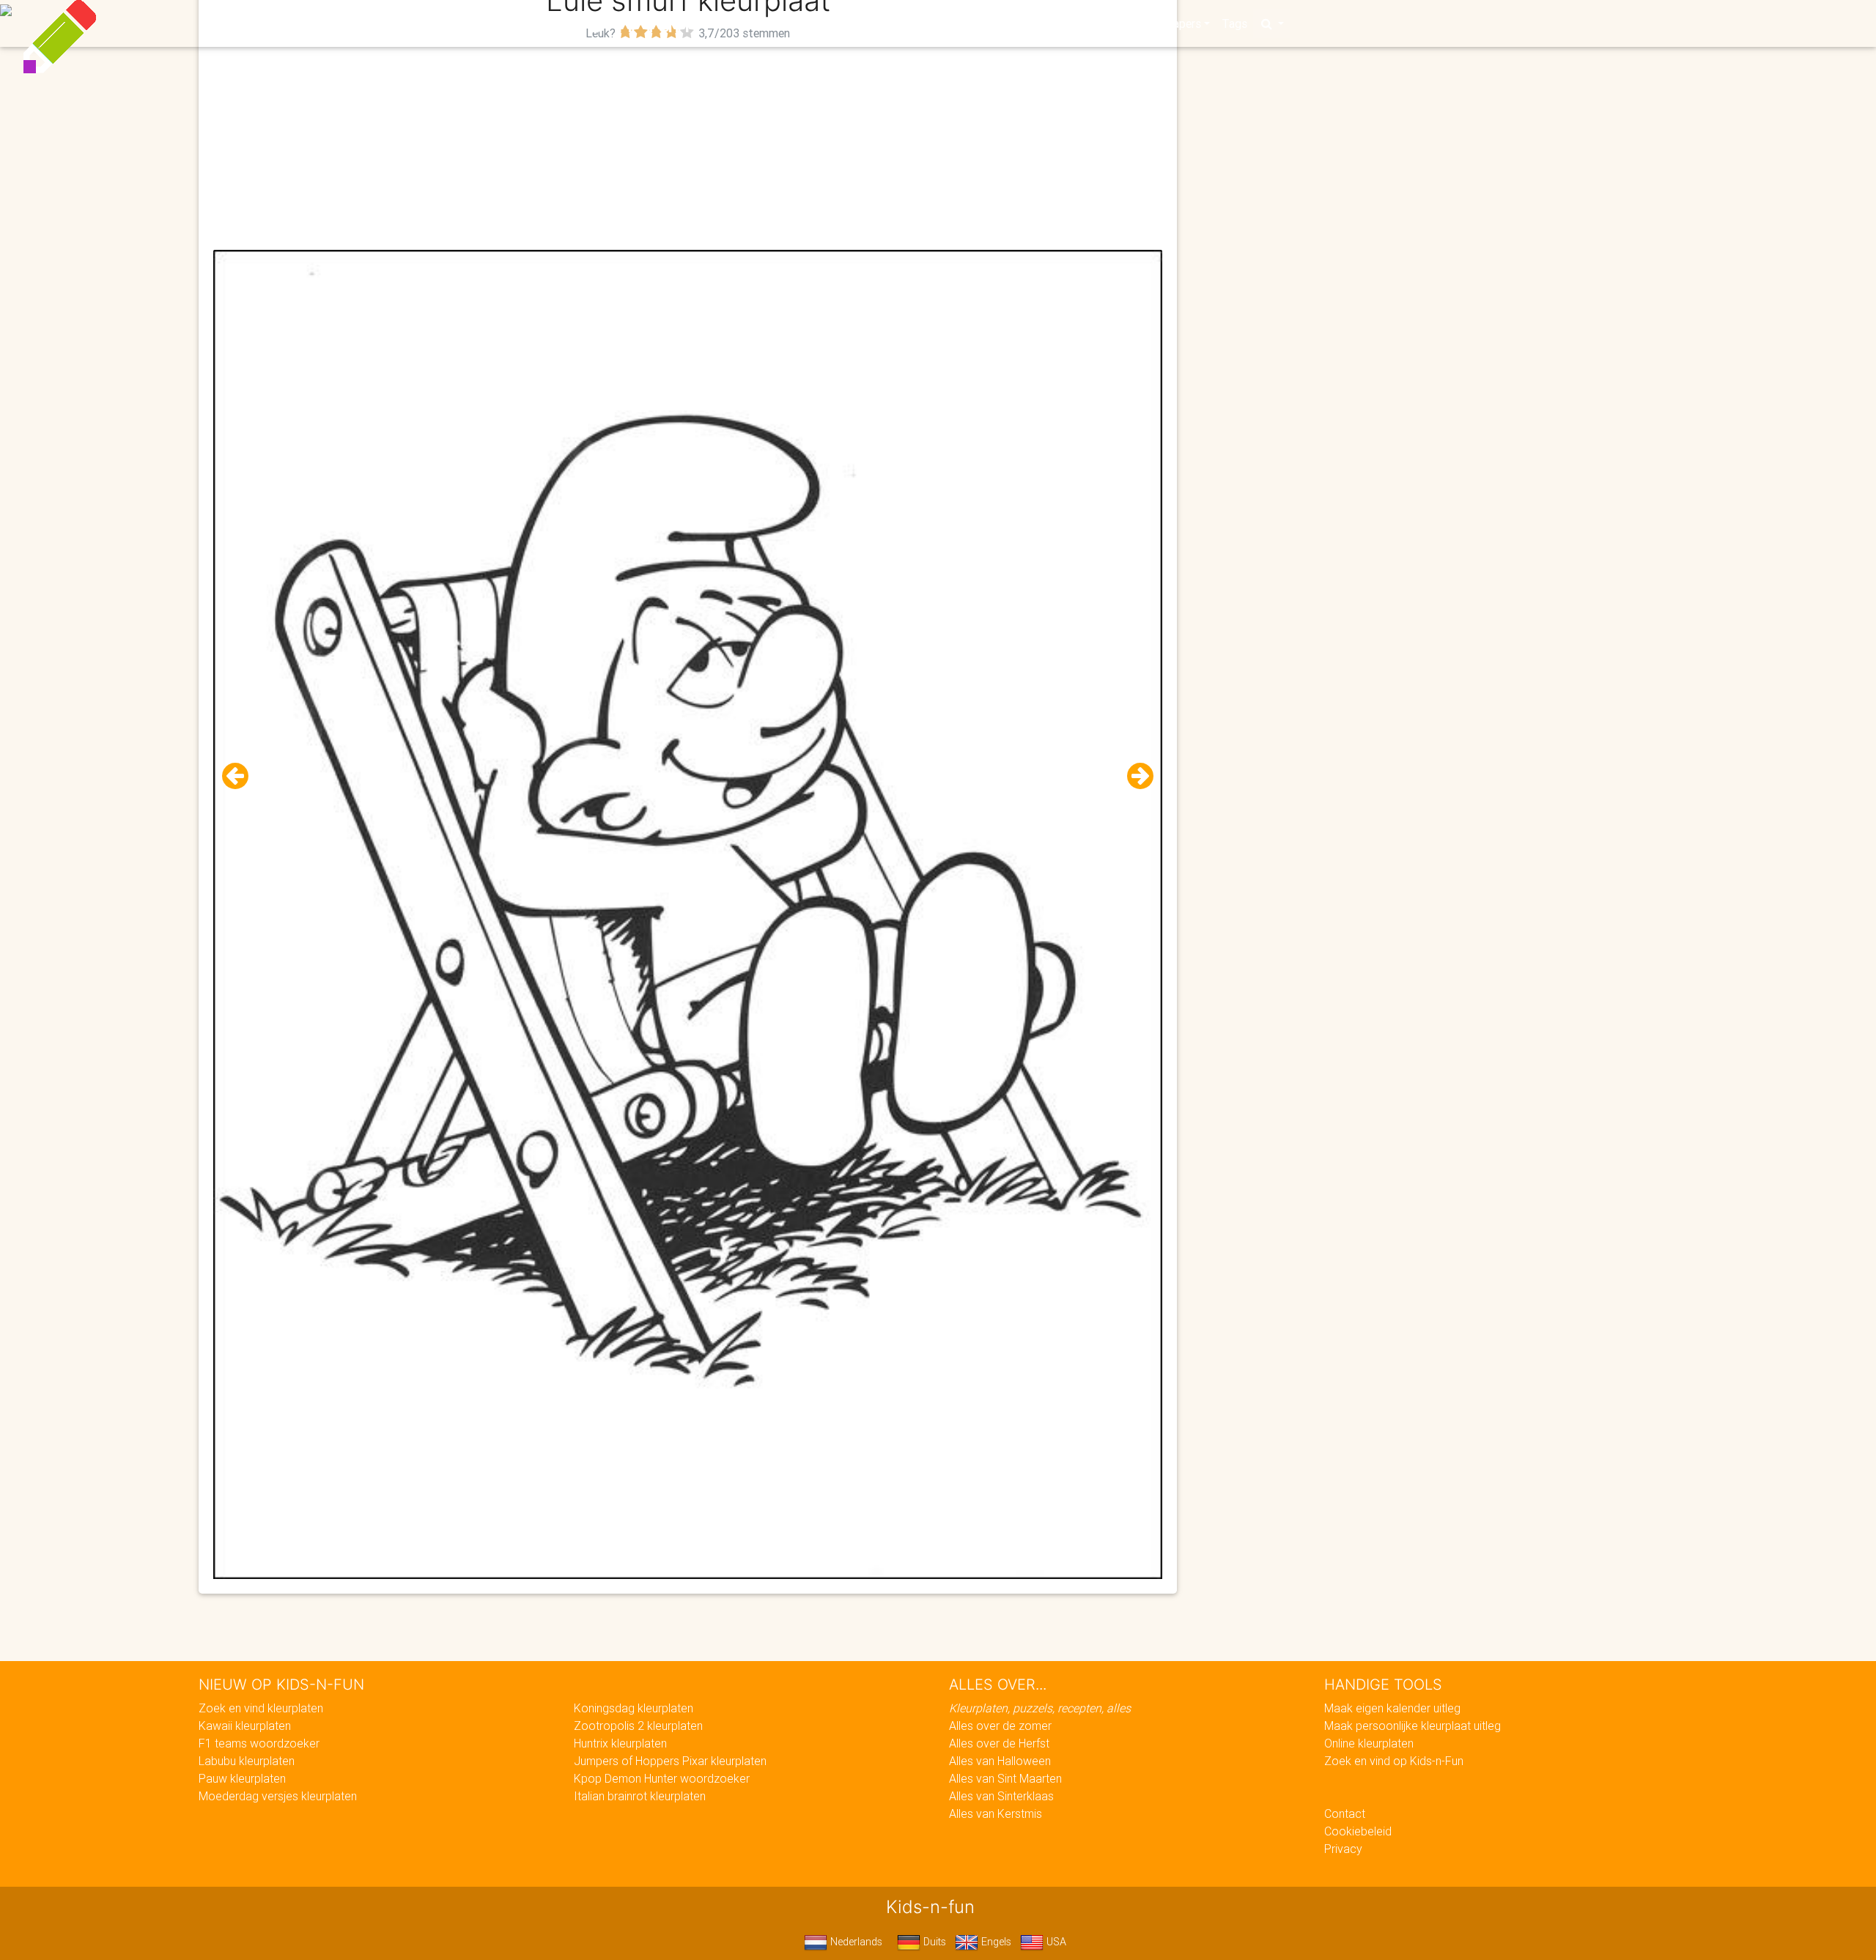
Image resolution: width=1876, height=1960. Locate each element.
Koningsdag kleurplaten (634, 1708)
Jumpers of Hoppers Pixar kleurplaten (670, 1761)
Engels (995, 1942)
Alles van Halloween (1000, 1761)
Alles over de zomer (1000, 1726)
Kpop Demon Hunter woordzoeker (662, 1778)
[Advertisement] (688, 147)
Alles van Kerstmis (996, 1813)
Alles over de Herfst (999, 1743)
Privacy (1343, 1849)
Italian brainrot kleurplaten (640, 1796)
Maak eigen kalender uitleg (1392, 1708)
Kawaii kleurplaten (245, 1726)
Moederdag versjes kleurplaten (278, 1796)
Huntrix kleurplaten (620, 1743)
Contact (1345, 1813)
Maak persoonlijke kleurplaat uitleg (1412, 1726)
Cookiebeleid (1358, 1831)
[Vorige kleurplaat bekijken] (241, 776)
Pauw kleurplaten (242, 1778)
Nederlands (855, 1942)
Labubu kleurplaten (247, 1761)
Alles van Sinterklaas (1001, 1796)
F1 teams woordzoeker (259, 1743)
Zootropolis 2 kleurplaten (638, 1726)
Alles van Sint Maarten (1005, 1778)
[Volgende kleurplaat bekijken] (1134, 776)
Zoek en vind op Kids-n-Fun (1394, 1761)
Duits (933, 1942)
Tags (1234, 23)
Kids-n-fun (617, 22)
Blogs (807, 23)
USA (1055, 1942)
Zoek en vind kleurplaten (261, 1708)
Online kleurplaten (1369, 1743)
